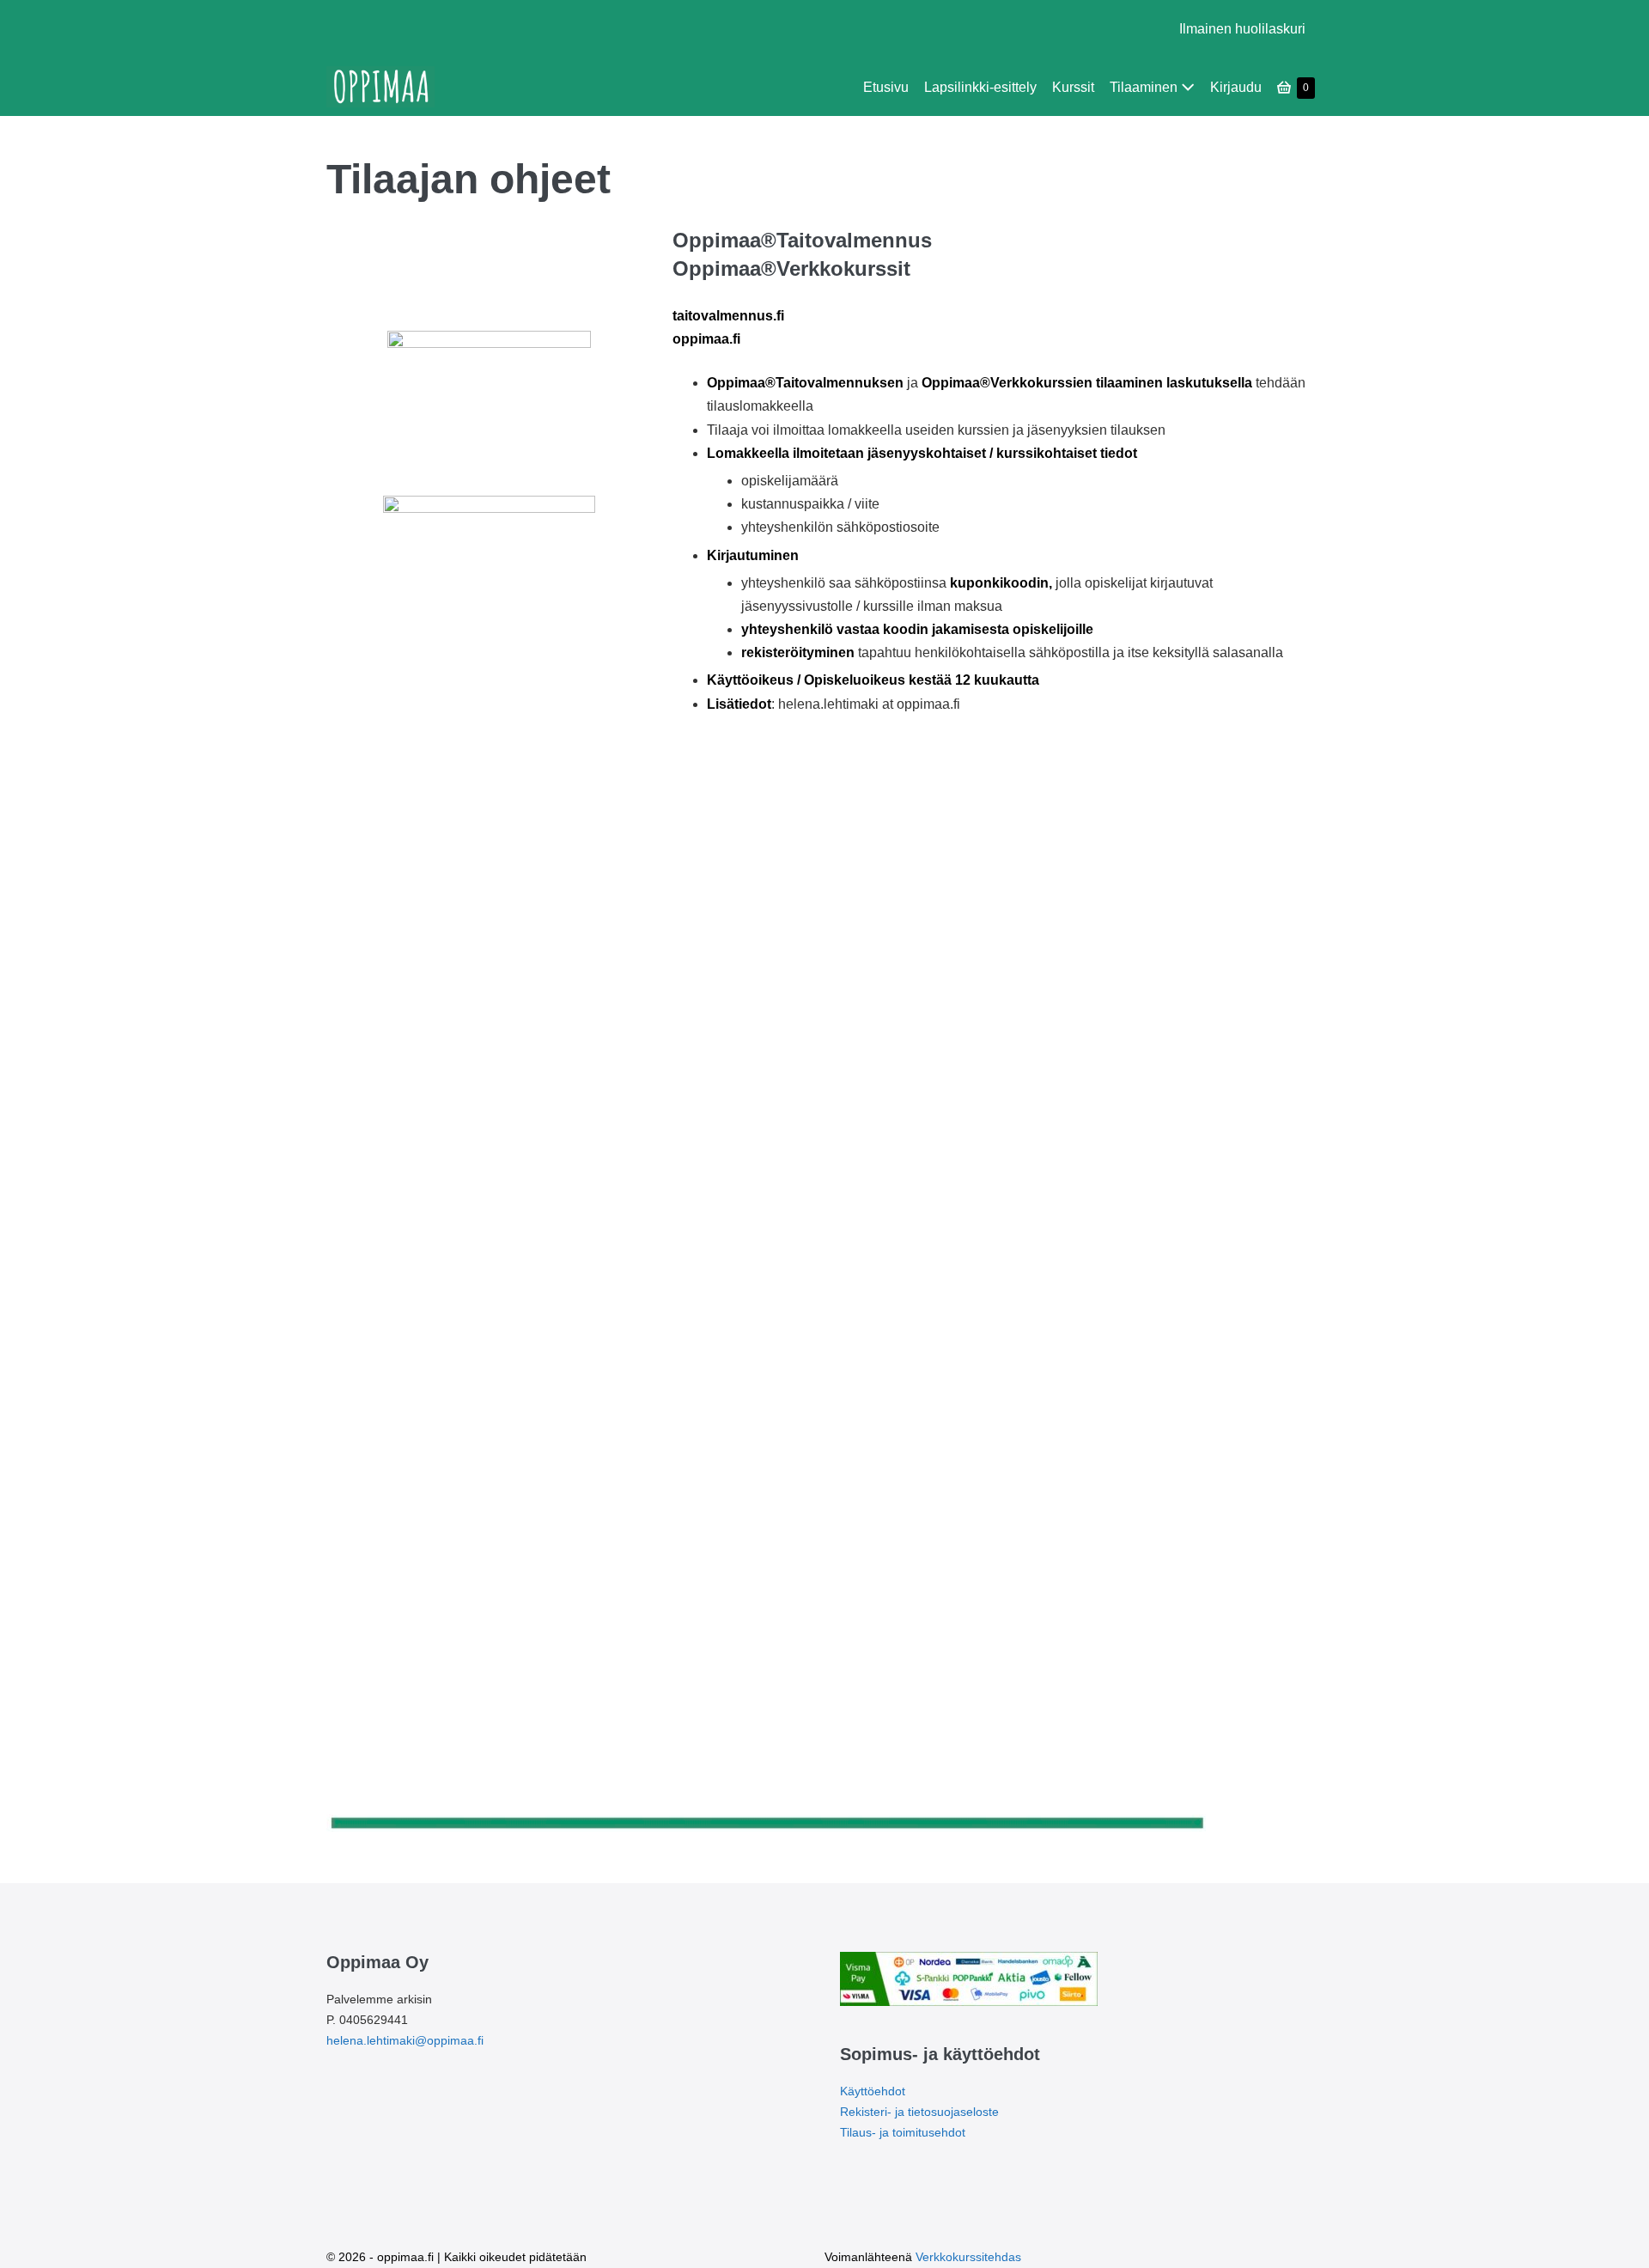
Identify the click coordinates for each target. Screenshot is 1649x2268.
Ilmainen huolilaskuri (1242, 29)
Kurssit (1073, 87)
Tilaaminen (1145, 87)
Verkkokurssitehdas (968, 2257)
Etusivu (886, 87)
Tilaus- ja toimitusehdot (903, 2132)
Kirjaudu (1236, 87)
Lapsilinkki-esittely (980, 87)
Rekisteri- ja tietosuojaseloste (919, 2112)
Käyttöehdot (873, 2091)
